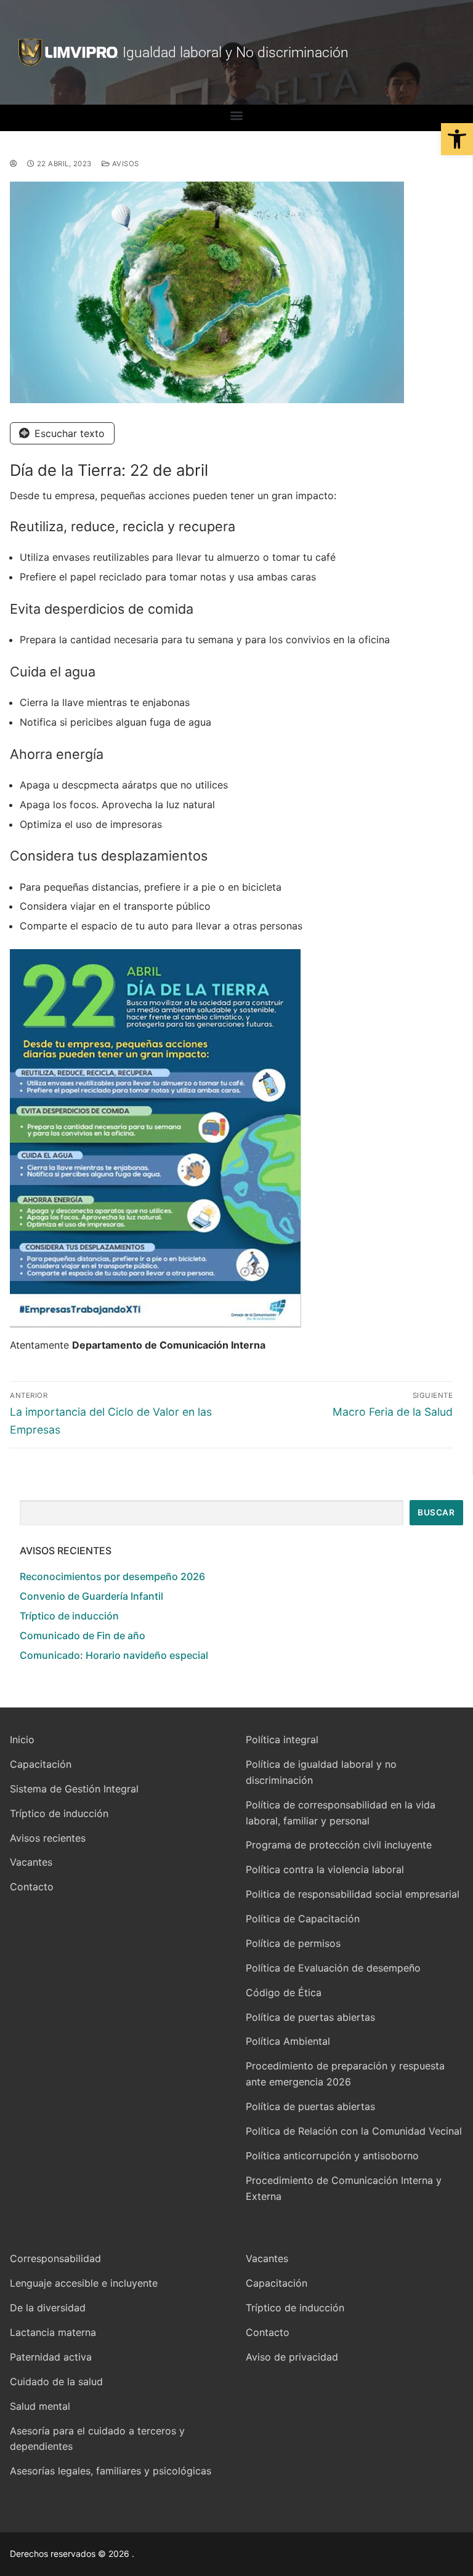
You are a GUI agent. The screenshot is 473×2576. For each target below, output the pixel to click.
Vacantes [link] (31, 1862)
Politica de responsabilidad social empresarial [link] (353, 1894)
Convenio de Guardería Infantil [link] (91, 1596)
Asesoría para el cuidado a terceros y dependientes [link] (97, 2439)
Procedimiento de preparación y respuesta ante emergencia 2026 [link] (345, 2074)
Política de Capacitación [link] (303, 1919)
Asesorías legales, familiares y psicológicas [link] (111, 2471)
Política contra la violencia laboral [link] (325, 1869)
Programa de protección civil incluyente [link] (339, 1845)
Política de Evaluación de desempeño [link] (333, 1968)
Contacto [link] (32, 1887)
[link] (457, 139)
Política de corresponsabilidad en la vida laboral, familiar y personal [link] (341, 1813)
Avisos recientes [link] (48, 1838)
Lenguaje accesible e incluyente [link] (84, 2283)
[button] (237, 115)
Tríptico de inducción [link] (69, 1616)
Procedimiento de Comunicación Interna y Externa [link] (344, 2188)
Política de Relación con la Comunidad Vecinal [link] (354, 2131)
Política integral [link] (282, 1739)
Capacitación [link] (41, 1764)
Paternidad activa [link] (51, 2357)
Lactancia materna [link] (53, 2332)
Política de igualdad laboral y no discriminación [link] (321, 1772)
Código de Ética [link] (284, 1992)
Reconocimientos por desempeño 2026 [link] (112, 1576)
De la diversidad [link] (48, 2308)
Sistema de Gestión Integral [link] (74, 1789)
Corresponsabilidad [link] (55, 2258)
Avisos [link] (124, 164)
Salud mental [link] (40, 2406)
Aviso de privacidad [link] (292, 2357)
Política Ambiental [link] (288, 2041)
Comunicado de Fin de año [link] (83, 1635)
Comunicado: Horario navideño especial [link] (114, 1655)
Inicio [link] (22, 1739)
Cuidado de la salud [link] (56, 2381)
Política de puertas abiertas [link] (310, 2017)
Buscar (436, 1512)
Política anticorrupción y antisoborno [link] (332, 2156)
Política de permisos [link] (293, 1943)
